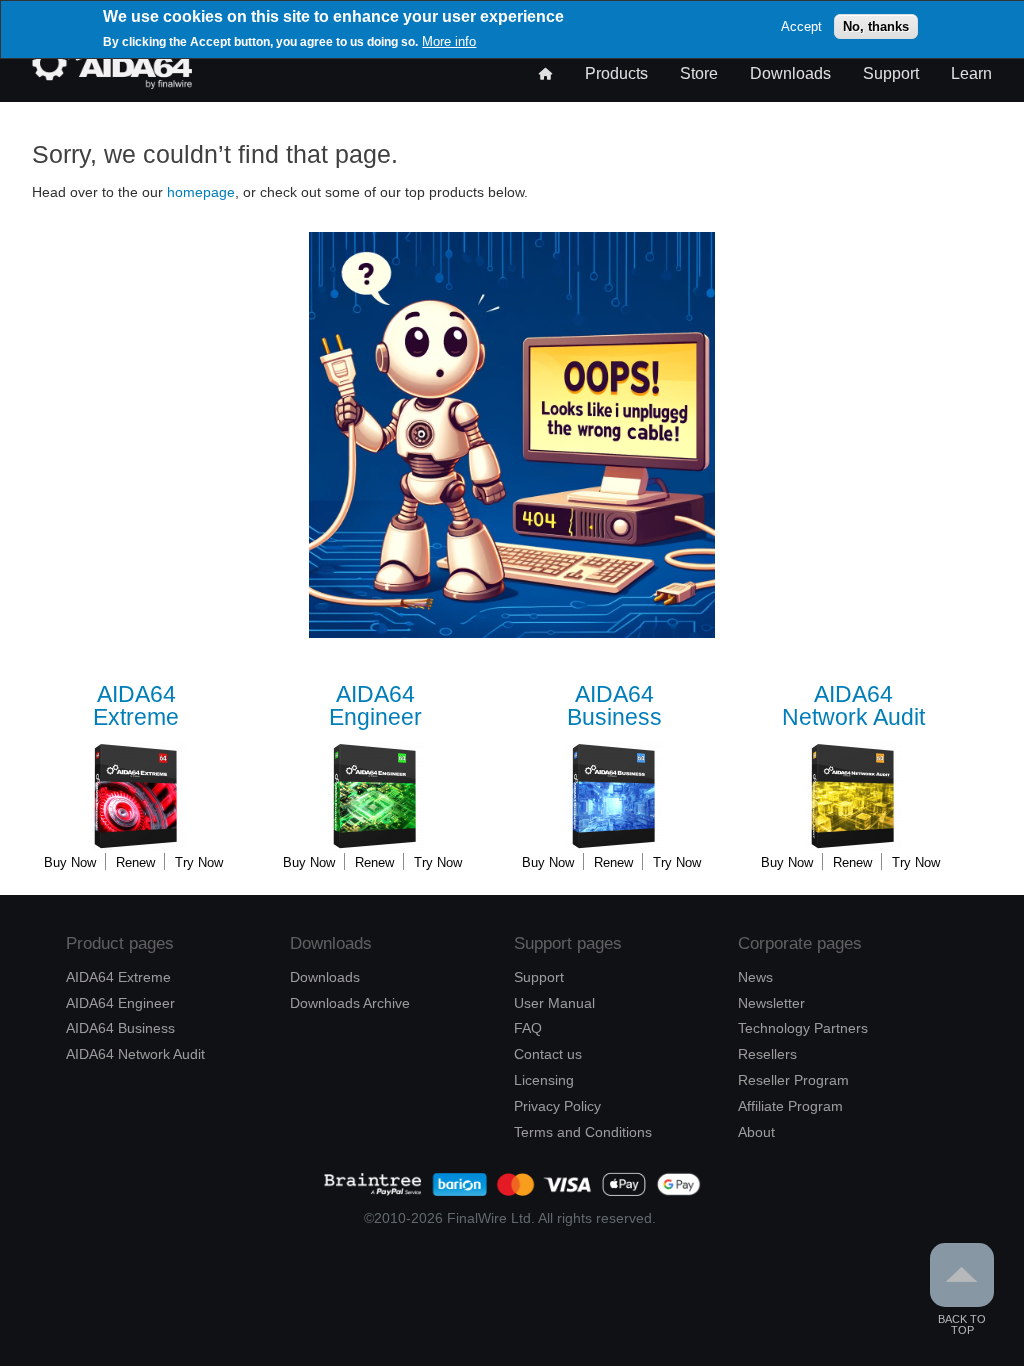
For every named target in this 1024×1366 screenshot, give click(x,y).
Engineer (375, 706)
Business (614, 706)
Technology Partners (803, 1028)
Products (616, 73)
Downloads (790, 73)
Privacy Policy (557, 1106)
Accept (801, 26)
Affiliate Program (790, 1106)
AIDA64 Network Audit (135, 1054)
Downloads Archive (350, 1003)
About (756, 1132)
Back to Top (962, 1324)
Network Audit (853, 706)
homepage (201, 192)
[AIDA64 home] (112, 83)
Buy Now (70, 862)
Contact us (548, 1054)
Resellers (767, 1054)
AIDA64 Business (120, 1028)
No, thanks (876, 26)
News (755, 977)
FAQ (528, 1028)
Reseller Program (793, 1080)
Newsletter (771, 1003)
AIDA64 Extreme (118, 977)
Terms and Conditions (583, 1132)
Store (699, 73)
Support (891, 73)
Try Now (199, 862)
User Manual (554, 1003)
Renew (135, 862)
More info (449, 41)
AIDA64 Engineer (120, 1003)
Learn (971, 73)
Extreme (136, 706)
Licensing (544, 1080)
